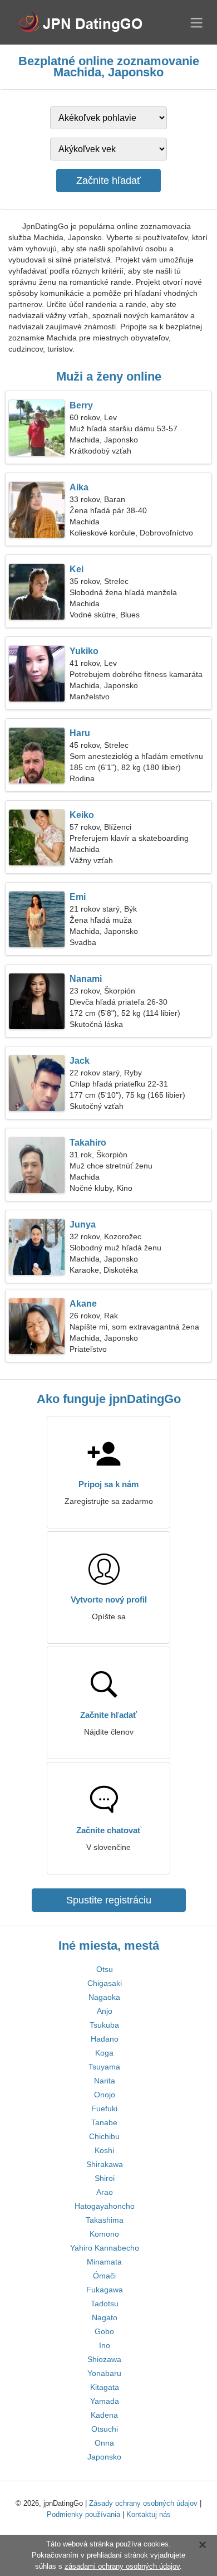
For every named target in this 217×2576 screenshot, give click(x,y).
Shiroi (105, 2178)
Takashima (105, 2220)
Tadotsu (105, 2304)
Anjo (105, 2011)
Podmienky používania (83, 2514)
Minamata (104, 2262)
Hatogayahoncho (105, 2206)
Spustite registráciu (109, 1900)
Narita (105, 2081)
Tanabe (104, 2122)
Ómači (104, 2276)
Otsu (105, 1969)
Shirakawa (105, 2164)
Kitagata (105, 2387)
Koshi (104, 2150)
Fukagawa (105, 2290)
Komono (104, 2234)
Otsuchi (105, 2429)
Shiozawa (104, 2359)
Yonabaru (104, 2373)
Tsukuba (104, 2025)
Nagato (105, 2317)
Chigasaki (105, 1983)
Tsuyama (104, 2067)
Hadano (105, 2039)
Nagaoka (104, 1997)
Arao (105, 2192)
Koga (104, 2053)
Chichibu (104, 2136)
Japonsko (104, 2457)
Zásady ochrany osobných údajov (143, 2503)
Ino (105, 2345)
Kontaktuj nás (149, 2514)
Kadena (104, 2415)
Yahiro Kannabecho (105, 2248)
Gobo (104, 2331)
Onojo (105, 2095)
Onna (104, 2443)
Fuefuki (104, 2108)
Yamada (105, 2401)
